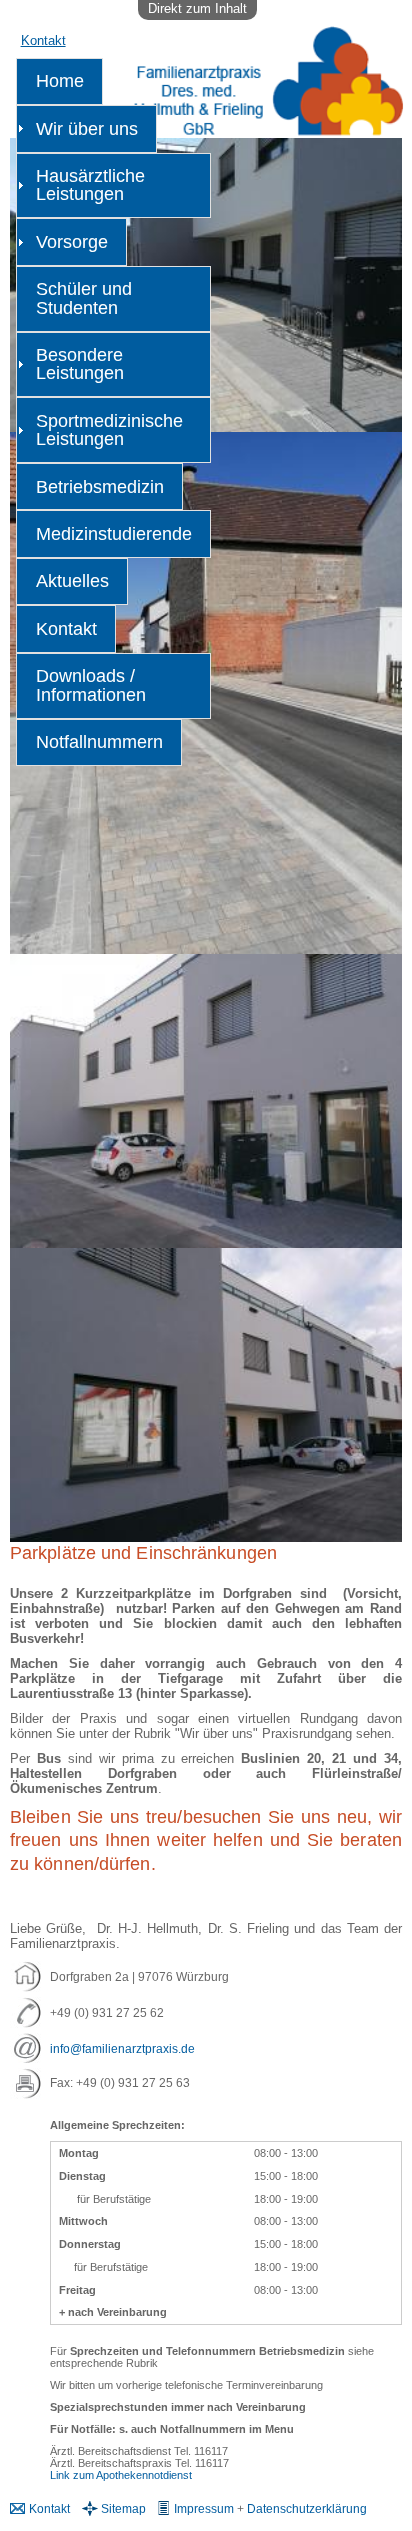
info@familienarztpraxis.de (122, 2049)
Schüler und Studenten (84, 298)
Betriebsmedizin (100, 487)
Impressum (204, 2508)
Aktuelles (72, 581)
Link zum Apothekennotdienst (121, 2475)
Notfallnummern (99, 742)
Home (60, 81)
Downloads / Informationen (91, 685)
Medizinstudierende (114, 534)
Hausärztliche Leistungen (90, 185)
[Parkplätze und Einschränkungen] (206, 945)
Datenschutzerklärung (307, 2508)
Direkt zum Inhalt (197, 8)
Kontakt (43, 40)
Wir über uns (87, 129)
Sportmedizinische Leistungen (109, 430)
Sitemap (123, 2508)
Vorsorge (72, 242)
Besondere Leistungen (80, 364)
